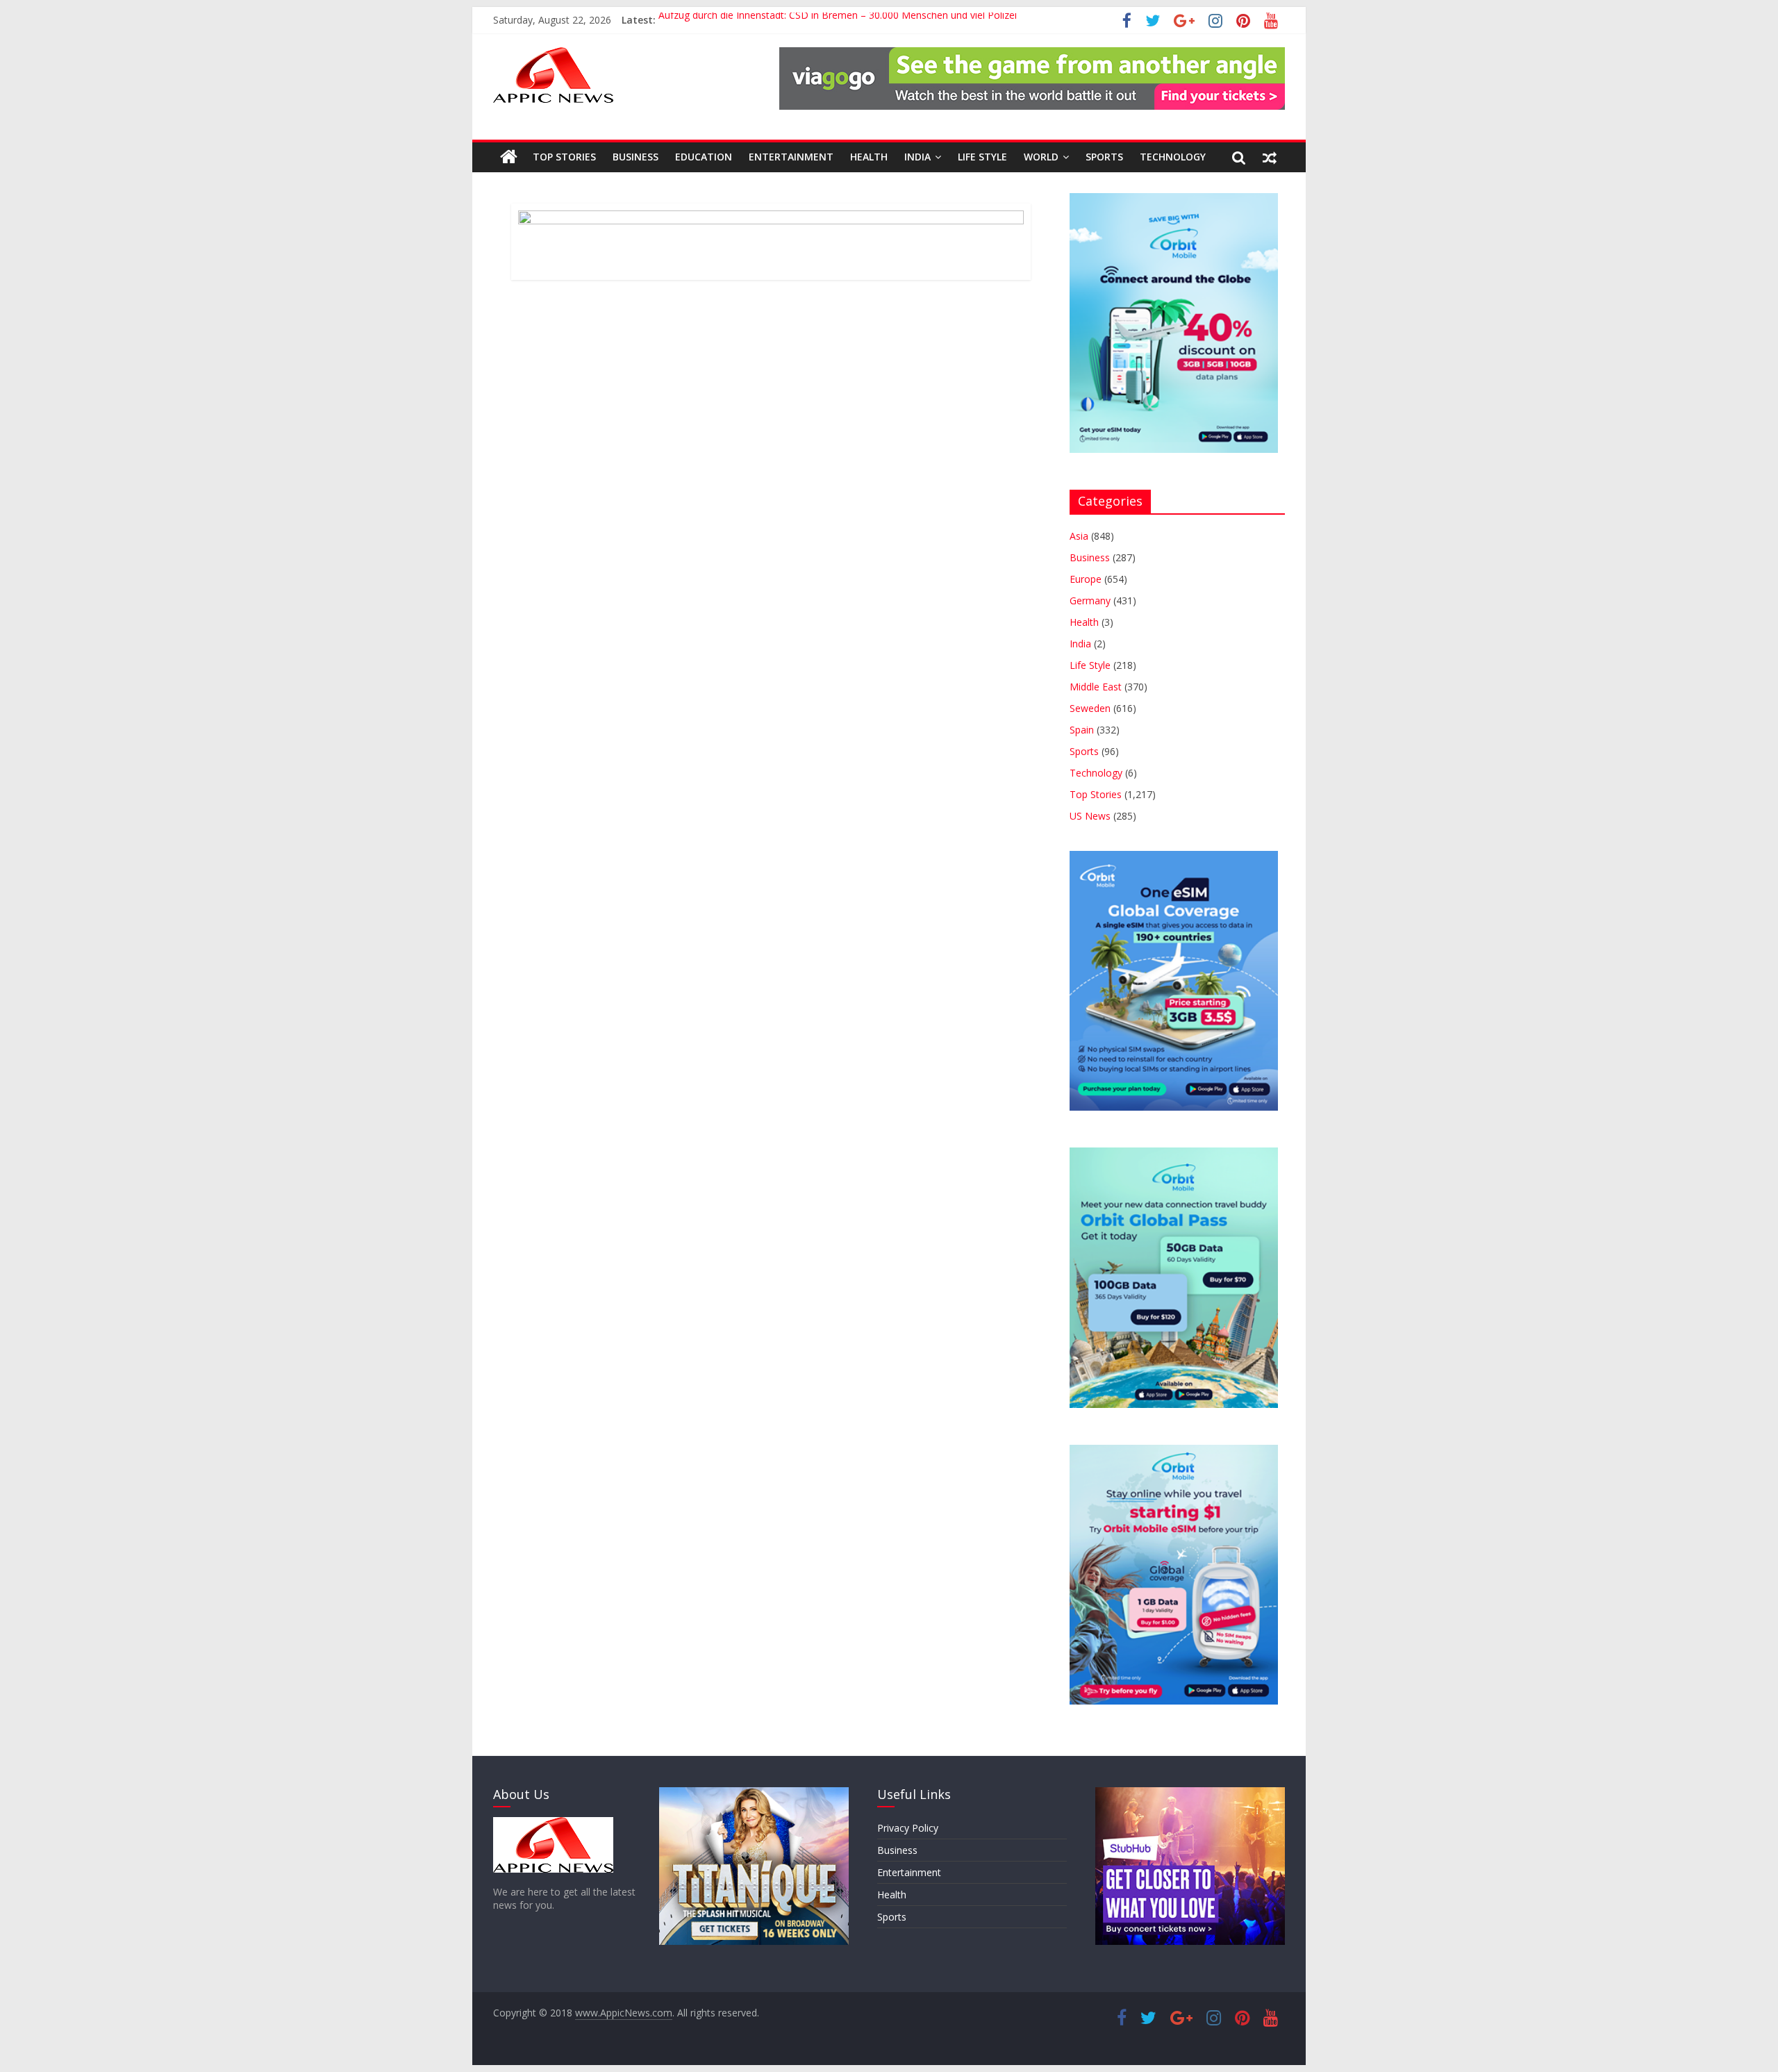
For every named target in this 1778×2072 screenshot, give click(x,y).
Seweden (1090, 708)
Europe (1086, 579)
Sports (1104, 157)
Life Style (982, 157)
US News (1090, 816)
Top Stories (564, 157)
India (917, 157)
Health (869, 157)
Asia (1079, 536)
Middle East (1096, 687)
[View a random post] (1270, 157)
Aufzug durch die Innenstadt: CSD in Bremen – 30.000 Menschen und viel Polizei (838, 20)
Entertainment (791, 157)
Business (635, 157)
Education (704, 157)
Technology (1173, 157)
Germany (1090, 600)
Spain (1082, 730)
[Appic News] (509, 157)
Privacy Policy (908, 1828)
